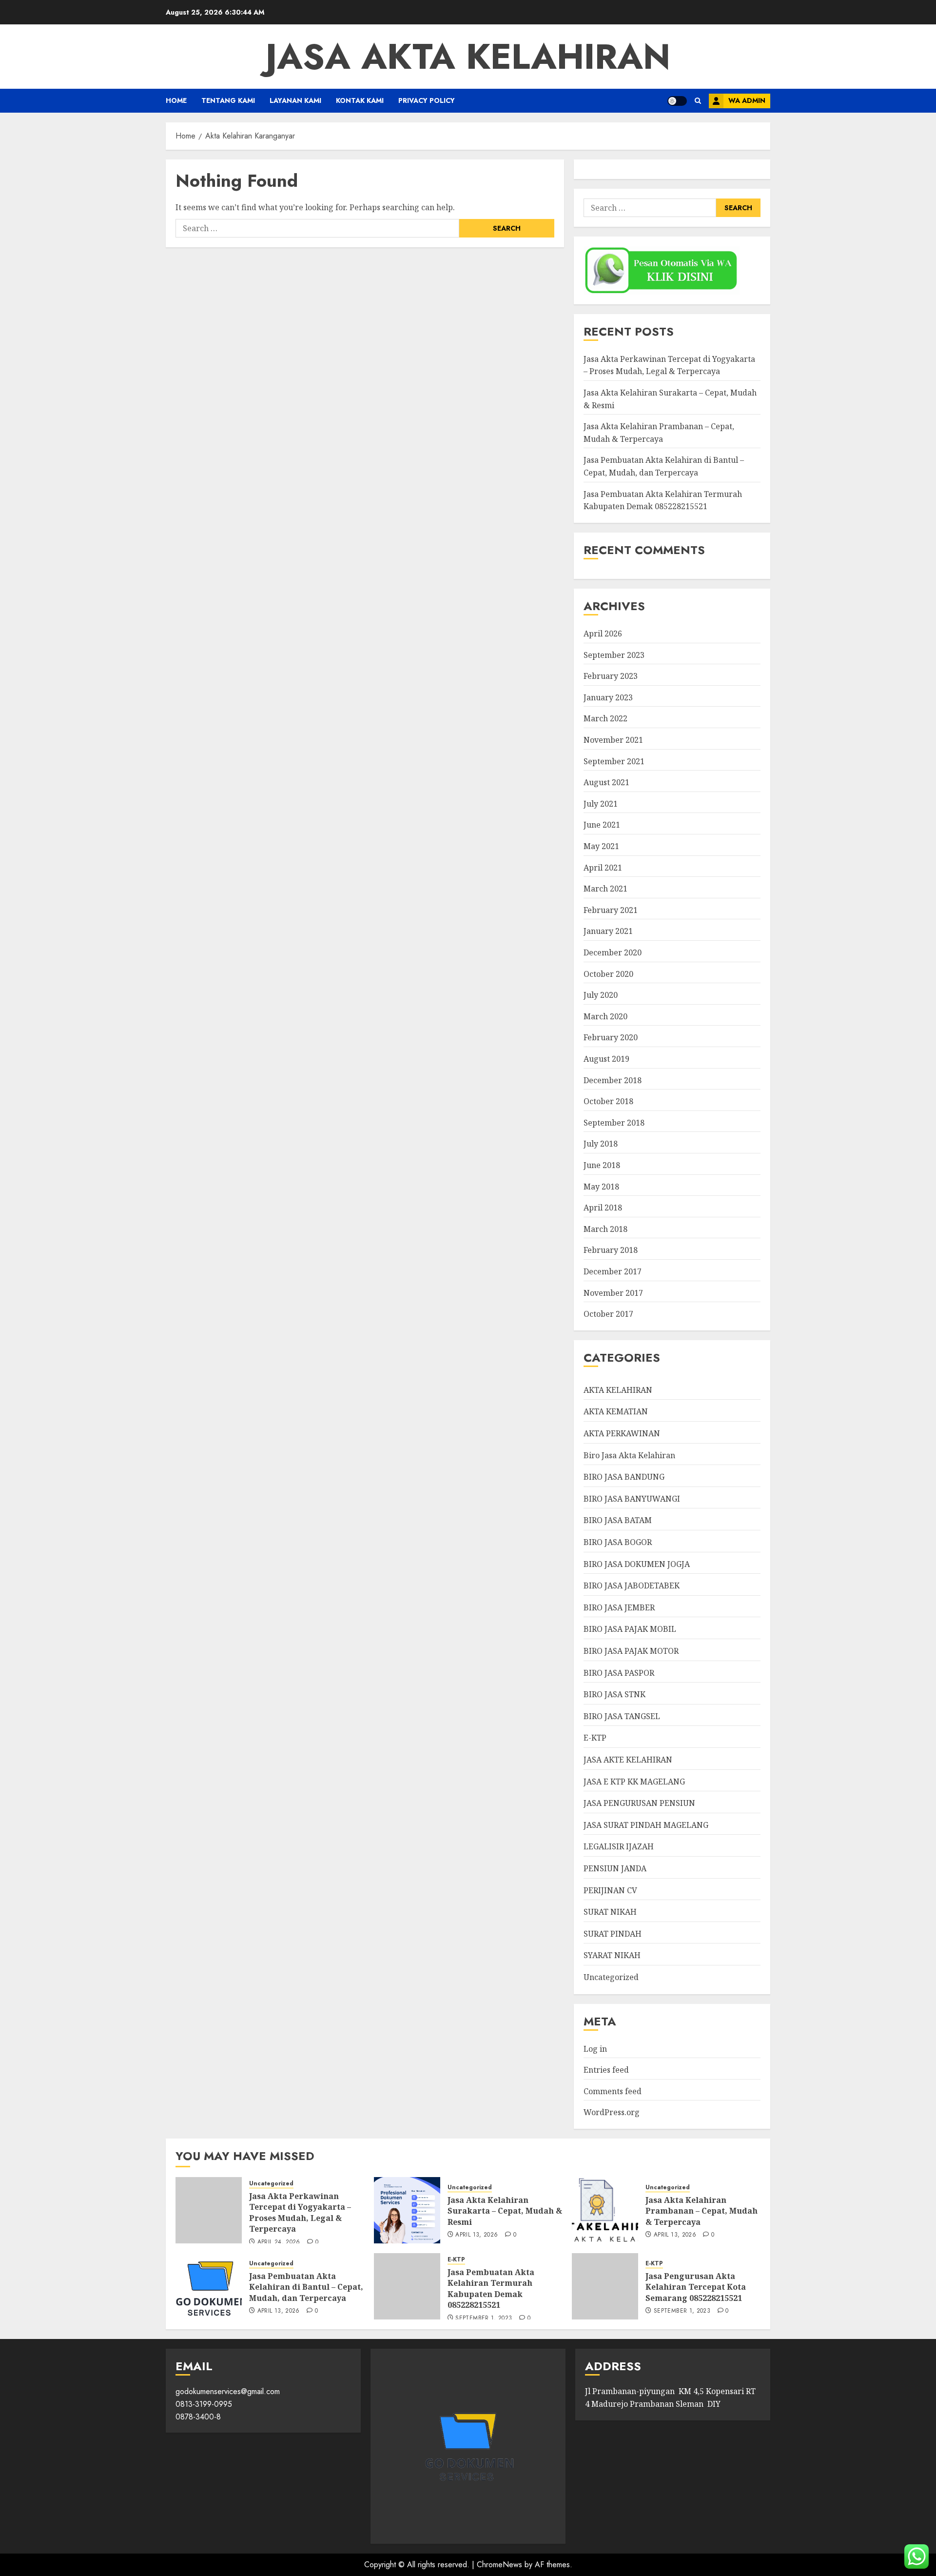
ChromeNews (499, 2565)
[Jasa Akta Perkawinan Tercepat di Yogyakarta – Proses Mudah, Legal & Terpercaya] (209, 2210)
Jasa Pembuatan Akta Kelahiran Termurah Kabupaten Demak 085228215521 (491, 2289)
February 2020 (611, 1037)
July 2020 (601, 995)
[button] (698, 101)
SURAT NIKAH (610, 1912)
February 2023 (611, 676)
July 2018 (601, 1144)
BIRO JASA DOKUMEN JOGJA (637, 1564)
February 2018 (611, 1250)
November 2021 (613, 740)
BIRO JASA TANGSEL (622, 1716)
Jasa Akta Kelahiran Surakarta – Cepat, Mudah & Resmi (505, 2211)
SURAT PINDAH (613, 1934)
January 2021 (608, 931)
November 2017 (613, 1293)
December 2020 (613, 952)
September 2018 (614, 1123)
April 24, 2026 (279, 2242)
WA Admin (747, 100)
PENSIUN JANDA (615, 1868)
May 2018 (601, 1187)
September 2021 (614, 761)
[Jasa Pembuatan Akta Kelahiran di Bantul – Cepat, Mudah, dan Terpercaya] (209, 2286)
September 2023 (614, 655)
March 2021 (605, 889)
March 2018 (605, 1229)
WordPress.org (612, 2112)
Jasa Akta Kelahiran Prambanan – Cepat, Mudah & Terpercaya (702, 2211)
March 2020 (605, 1016)
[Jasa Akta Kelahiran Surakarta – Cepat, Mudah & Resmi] (407, 2210)
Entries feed (606, 2070)
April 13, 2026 (477, 2235)
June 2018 (602, 1165)
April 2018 (603, 1208)
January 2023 (608, 697)
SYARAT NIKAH (612, 1955)
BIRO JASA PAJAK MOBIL (630, 1629)
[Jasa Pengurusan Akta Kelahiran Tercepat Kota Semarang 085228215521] (605, 2286)
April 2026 (603, 634)
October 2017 (608, 1314)
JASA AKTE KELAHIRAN (628, 1760)
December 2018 (613, 1080)
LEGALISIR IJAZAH (619, 1846)
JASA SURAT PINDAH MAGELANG (646, 1825)
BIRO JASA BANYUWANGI (632, 1499)
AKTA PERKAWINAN (622, 1433)
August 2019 (606, 1059)
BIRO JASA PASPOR (619, 1673)
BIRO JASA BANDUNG (624, 1477)
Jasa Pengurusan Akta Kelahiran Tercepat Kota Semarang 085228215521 (696, 2287)
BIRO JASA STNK (614, 1694)
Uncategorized (611, 1977)
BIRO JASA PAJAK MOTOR (631, 1651)
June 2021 (602, 825)
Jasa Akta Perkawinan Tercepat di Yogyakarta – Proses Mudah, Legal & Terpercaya (669, 365)
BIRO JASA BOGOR (618, 1542)
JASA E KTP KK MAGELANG (634, 1782)
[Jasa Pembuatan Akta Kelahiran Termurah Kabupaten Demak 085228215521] (407, 2286)
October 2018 (608, 1101)
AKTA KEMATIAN (616, 1411)
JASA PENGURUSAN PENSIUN (639, 1803)
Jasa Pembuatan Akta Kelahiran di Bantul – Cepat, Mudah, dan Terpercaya (306, 2287)
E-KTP (595, 1738)
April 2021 (603, 868)
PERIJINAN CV (610, 1890)
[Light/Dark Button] (677, 101)
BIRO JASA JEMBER (619, 1607)
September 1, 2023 (484, 2318)
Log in (595, 2049)
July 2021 (601, 804)
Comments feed (613, 2091)
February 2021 (611, 910)
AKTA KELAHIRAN (618, 1390)
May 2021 (601, 846)
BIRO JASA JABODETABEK (632, 1585)
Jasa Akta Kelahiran (468, 57)
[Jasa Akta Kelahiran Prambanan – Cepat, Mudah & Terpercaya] (605, 2210)
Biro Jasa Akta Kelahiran (629, 1455)
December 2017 (613, 1271)
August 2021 (606, 782)
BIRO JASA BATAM (618, 1520)
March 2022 (605, 718)
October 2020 (608, 974)
